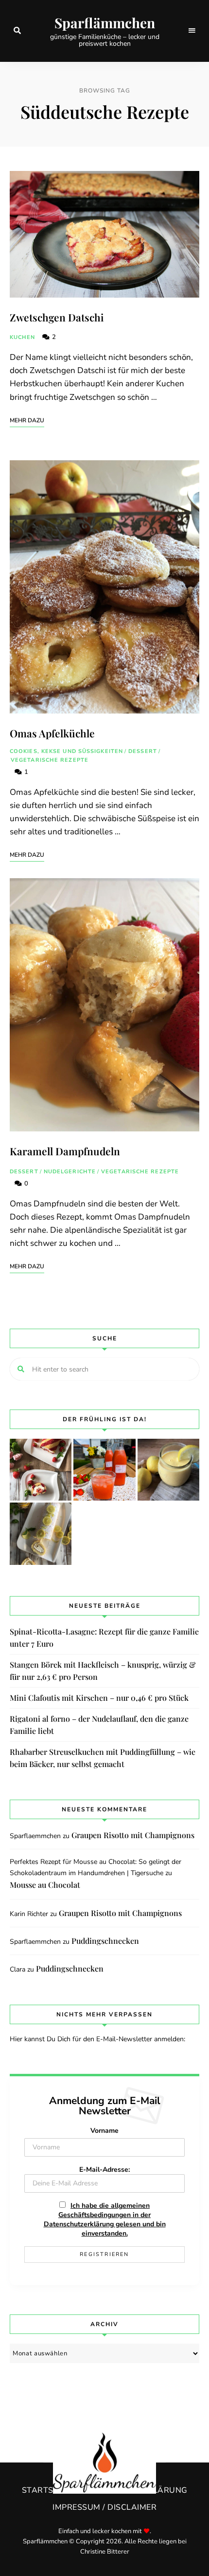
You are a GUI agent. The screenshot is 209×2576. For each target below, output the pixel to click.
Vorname (104, 2131)
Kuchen (23, 337)
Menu (192, 31)
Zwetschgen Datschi (57, 317)
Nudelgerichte (70, 1172)
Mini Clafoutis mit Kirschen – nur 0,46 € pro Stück (99, 1698)
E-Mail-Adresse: (104, 2170)
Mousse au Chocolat (45, 1885)
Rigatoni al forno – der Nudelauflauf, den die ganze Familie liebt (99, 1725)
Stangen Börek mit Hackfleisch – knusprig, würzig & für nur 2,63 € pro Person (103, 1671)
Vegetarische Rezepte (50, 760)
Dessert (143, 751)
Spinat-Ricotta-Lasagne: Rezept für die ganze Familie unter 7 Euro (104, 1638)
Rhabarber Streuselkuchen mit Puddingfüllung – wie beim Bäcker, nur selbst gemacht (103, 1758)
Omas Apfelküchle (52, 733)
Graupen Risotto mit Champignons (133, 1835)
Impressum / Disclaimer (104, 2507)
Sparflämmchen (105, 23)
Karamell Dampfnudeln (65, 1151)
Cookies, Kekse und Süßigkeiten (66, 751)
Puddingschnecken (105, 1941)
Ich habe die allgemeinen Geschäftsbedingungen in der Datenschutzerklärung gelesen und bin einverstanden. (105, 2219)
